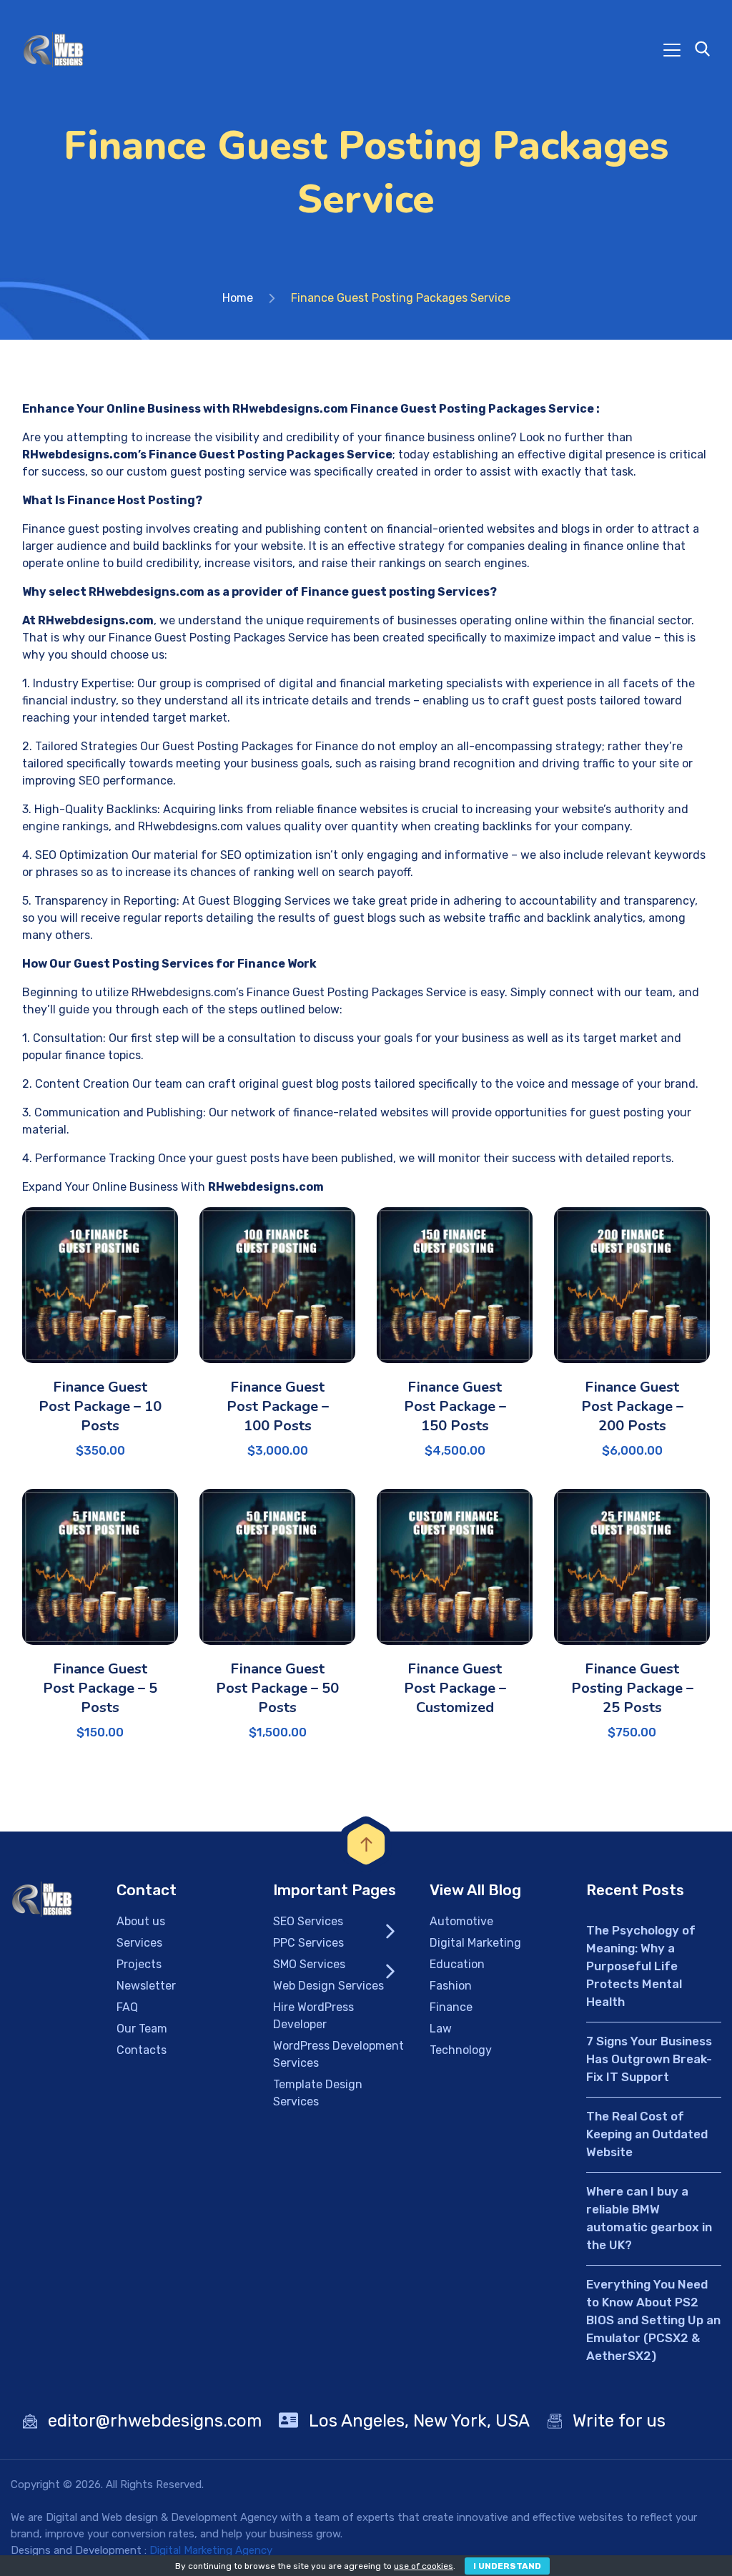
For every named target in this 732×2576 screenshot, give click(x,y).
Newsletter (146, 1986)
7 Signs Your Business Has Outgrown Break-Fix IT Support (649, 2059)
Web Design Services (328, 1986)
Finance (451, 2007)
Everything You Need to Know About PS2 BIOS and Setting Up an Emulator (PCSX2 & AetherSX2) (653, 2320)
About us (141, 1921)
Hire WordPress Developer (313, 2016)
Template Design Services (318, 2093)
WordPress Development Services (338, 2054)
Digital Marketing (475, 1943)
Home (238, 298)
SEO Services (308, 1921)
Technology (461, 2050)
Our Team (142, 2029)
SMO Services (309, 1964)
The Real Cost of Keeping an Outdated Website (647, 2134)
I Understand (507, 2566)
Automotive (461, 1921)
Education (457, 1964)
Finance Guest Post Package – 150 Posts (455, 1406)
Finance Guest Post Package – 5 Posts (100, 1688)
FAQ (127, 2007)
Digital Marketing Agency (211, 2550)
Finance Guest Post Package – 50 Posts (277, 1688)
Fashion (451, 1986)
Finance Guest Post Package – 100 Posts (278, 1406)
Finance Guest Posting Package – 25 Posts (632, 1688)
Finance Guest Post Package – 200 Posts (632, 1406)
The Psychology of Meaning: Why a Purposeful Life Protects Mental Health (641, 1966)
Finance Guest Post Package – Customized (455, 1688)
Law (441, 2029)
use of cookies (424, 2566)
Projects (139, 1964)
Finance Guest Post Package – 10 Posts (100, 1406)
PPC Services (308, 1943)
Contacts (142, 2050)
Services (139, 1943)
